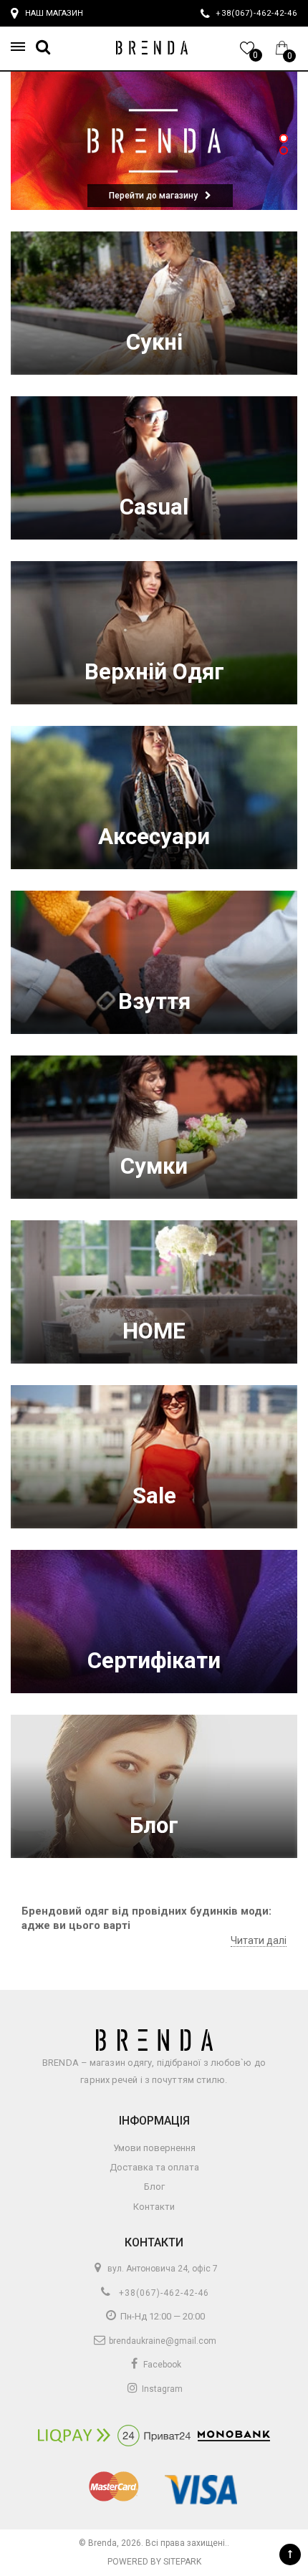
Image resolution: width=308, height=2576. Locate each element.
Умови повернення (154, 2148)
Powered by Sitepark (154, 2562)
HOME (154, 1331)
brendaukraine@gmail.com (162, 2341)
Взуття (154, 1001)
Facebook (161, 2365)
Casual (154, 507)
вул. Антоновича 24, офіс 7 (162, 2269)
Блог (154, 1825)
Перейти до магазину (153, 196)
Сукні (154, 342)
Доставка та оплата (154, 2167)
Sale (154, 1496)
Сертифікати (154, 1661)
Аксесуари (154, 837)
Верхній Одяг (154, 672)
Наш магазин (54, 13)
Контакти (154, 2207)
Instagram (161, 2389)
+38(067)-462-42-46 (163, 2293)
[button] (22, 47)
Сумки (154, 1166)
